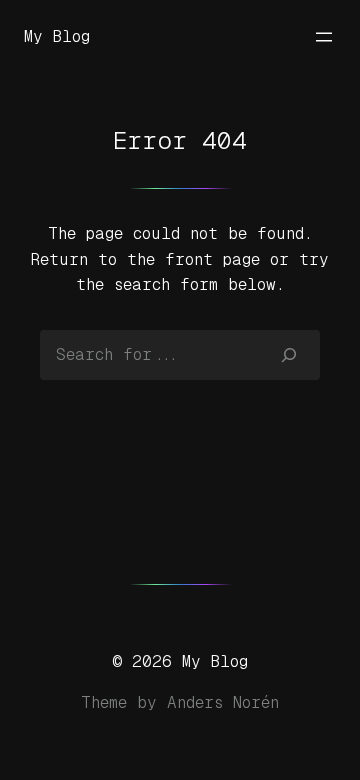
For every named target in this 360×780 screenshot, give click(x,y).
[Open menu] (324, 37)
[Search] (289, 355)
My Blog (57, 36)
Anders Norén (223, 702)
